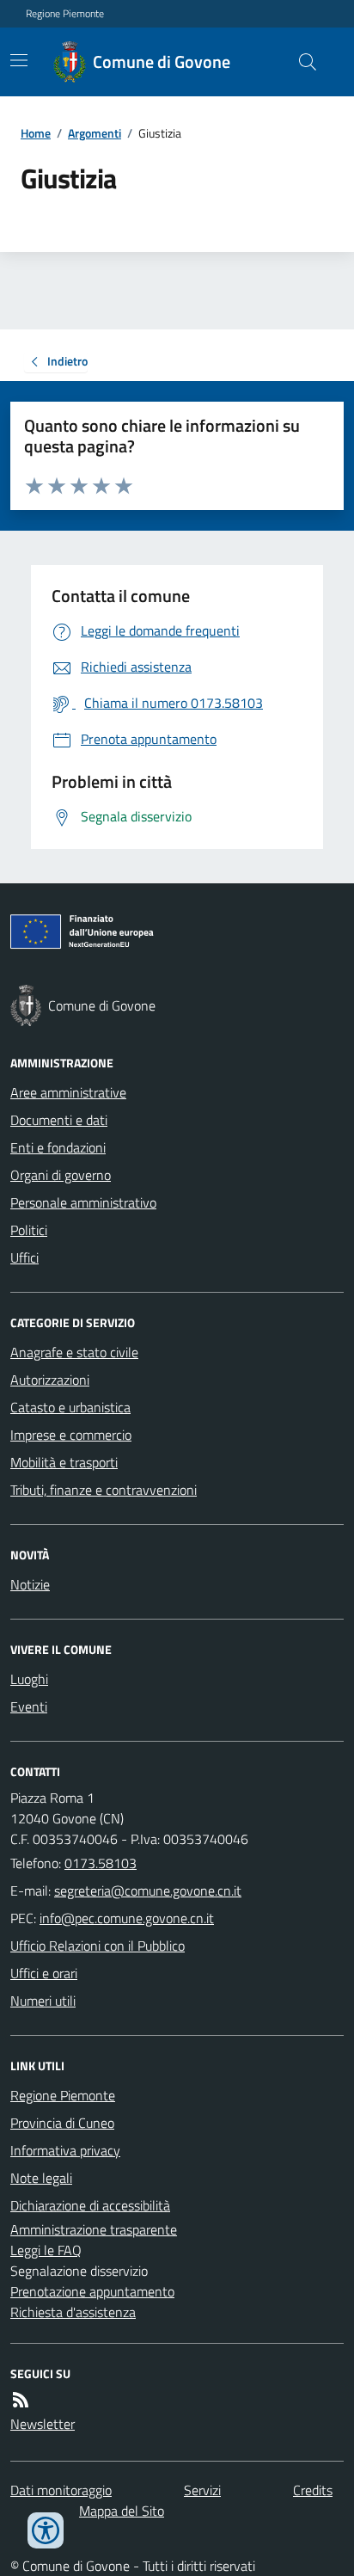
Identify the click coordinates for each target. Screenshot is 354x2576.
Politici (29, 1230)
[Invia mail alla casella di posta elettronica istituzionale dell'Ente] (148, 1891)
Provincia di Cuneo (62, 2123)
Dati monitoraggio (61, 2490)
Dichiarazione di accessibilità (90, 2205)
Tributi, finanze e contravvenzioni (104, 1490)
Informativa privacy (65, 2150)
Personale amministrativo (83, 1202)
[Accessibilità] (46, 2530)
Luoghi (29, 1679)
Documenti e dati (59, 1120)
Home (36, 133)
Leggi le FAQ (46, 2250)
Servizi (202, 2490)
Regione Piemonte (65, 14)
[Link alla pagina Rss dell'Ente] (21, 2400)
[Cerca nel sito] (301, 62)
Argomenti (95, 133)
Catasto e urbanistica (70, 1407)
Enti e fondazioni (58, 1147)
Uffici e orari (44, 1973)
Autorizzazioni (50, 1380)
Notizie (30, 1584)
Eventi (29, 1706)
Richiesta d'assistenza (73, 2312)
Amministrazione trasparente (94, 2229)
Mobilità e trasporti (64, 1462)
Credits (313, 2490)
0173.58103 (101, 1863)
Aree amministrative (68, 1092)
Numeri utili (43, 2001)
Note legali (41, 2178)
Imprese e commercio (71, 1435)
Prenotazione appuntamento (92, 2291)
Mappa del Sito (122, 2511)
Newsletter (43, 2424)
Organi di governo (61, 1175)
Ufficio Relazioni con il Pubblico (98, 1946)
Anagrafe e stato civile (74, 1352)
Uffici (24, 1257)
